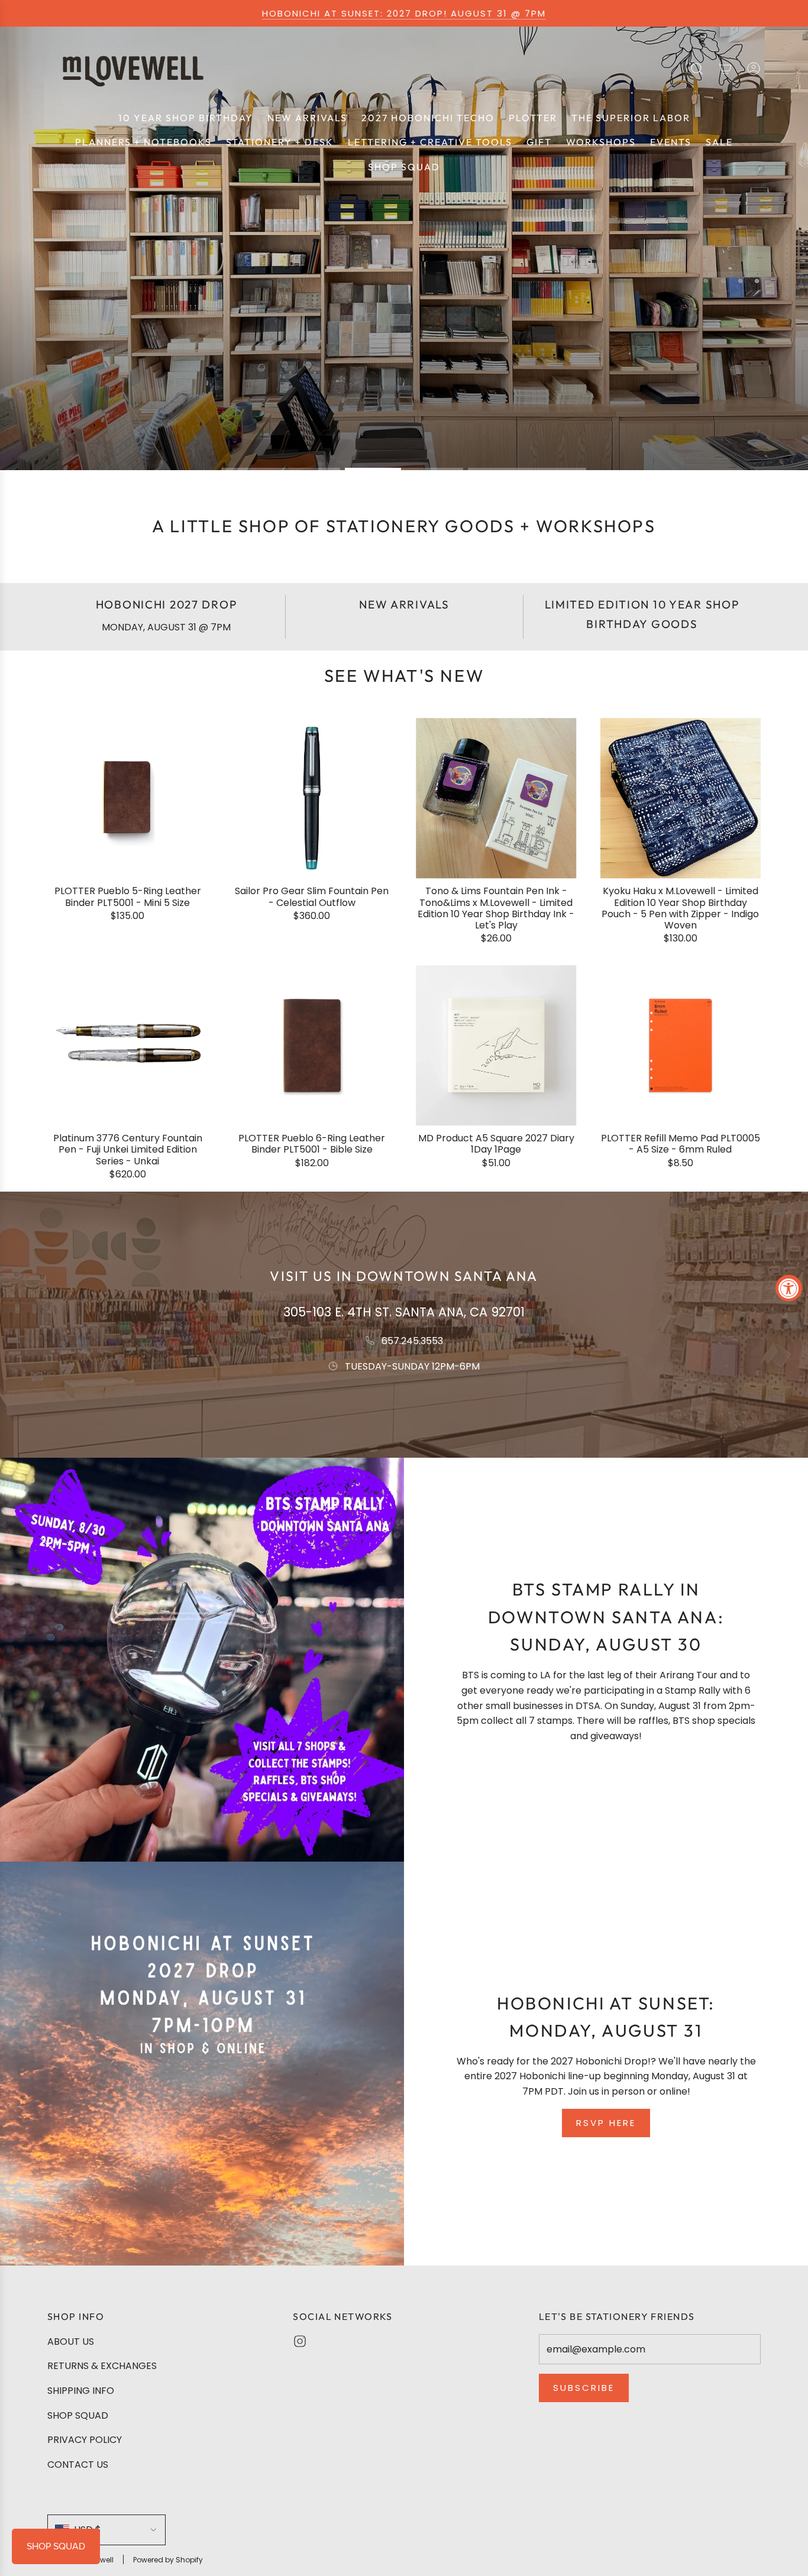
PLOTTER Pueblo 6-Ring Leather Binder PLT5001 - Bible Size (312, 1144)
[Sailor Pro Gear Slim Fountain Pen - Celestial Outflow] (312, 798)
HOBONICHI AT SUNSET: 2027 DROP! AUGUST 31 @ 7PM (404, 13)
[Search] (697, 69)
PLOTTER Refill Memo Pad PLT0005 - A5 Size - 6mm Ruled (681, 1144)
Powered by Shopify (168, 2560)
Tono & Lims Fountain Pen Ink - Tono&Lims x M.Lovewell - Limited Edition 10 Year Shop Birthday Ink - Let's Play (496, 909)
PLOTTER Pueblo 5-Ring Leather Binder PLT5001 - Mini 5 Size (128, 897)
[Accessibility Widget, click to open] (789, 1288)
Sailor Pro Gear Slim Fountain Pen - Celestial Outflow (312, 897)
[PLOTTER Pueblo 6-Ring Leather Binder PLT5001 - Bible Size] (312, 1046)
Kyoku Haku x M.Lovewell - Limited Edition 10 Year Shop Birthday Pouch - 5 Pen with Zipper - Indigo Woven (680, 909)
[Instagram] (300, 2341)
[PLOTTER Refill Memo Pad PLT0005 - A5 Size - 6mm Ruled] (681, 1046)
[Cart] (725, 69)
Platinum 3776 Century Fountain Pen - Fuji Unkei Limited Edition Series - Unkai (128, 1150)
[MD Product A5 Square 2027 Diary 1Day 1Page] (496, 1046)
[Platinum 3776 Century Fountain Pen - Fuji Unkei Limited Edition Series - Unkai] (128, 1046)
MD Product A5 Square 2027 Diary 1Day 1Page (496, 1144)
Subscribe (584, 2388)
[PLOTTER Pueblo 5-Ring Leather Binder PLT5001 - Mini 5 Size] (128, 798)
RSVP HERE (606, 2123)
